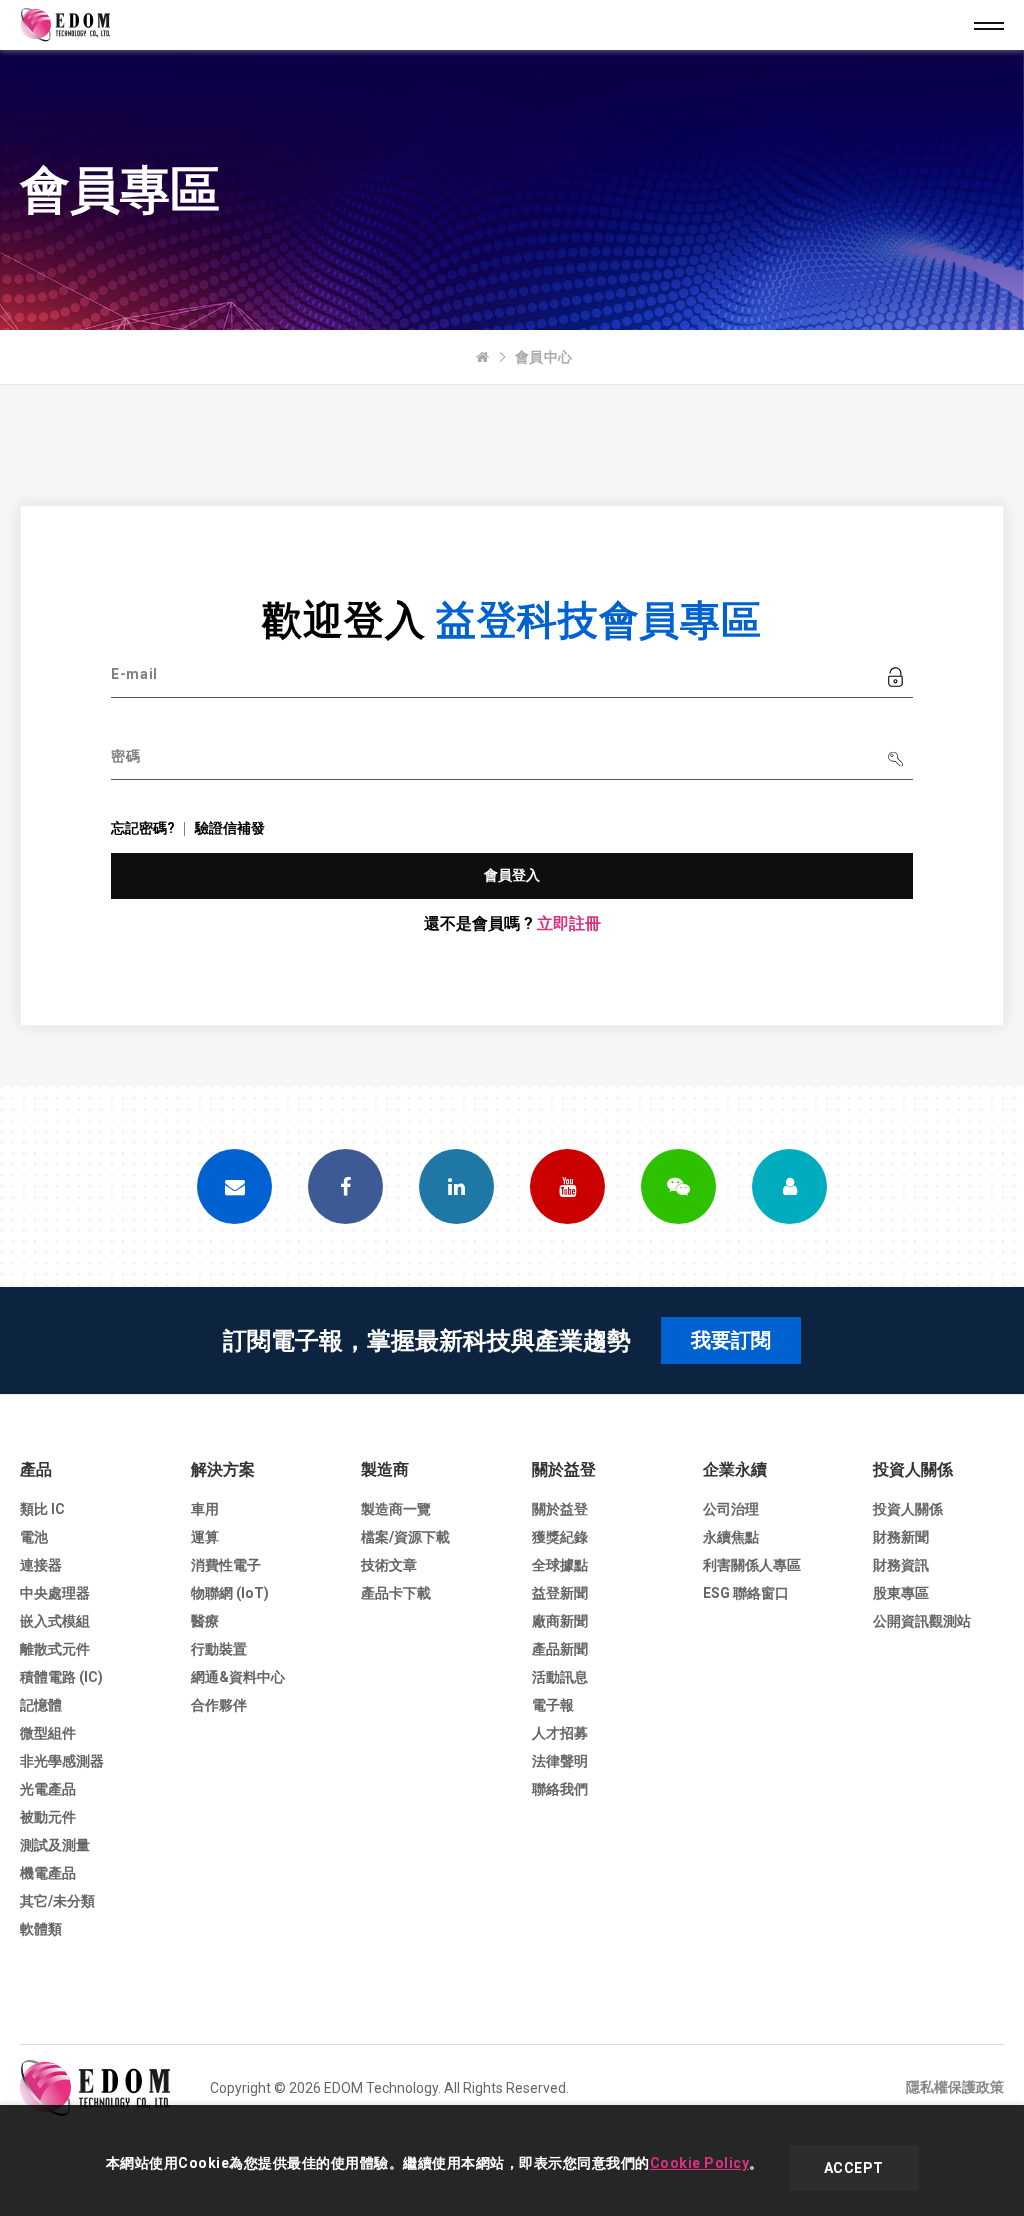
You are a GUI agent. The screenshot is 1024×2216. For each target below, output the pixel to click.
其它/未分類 (57, 1901)
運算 (205, 1537)
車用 (205, 1509)
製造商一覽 (396, 1509)
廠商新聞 (560, 1621)
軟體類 (41, 1929)
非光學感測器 (62, 1761)
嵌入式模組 (55, 1621)
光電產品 (48, 1789)
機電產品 (48, 1873)
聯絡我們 (560, 1789)
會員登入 (512, 875)
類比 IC (42, 1509)
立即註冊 (569, 923)
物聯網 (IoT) (230, 1593)
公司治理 (731, 1509)
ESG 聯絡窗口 (746, 1593)
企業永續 (735, 1469)
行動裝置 (219, 1649)
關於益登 (564, 1469)
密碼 (125, 756)
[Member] (789, 1186)
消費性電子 (226, 1565)
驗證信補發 (230, 828)
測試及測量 (55, 1845)
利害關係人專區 (752, 1565)
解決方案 (223, 1469)
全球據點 (560, 1565)
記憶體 (41, 1705)
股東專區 (901, 1593)
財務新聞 (901, 1537)
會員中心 (544, 357)
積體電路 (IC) (61, 1677)
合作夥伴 (219, 1705)
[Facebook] (345, 1186)
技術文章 (389, 1565)
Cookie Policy (700, 2163)
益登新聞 (560, 1593)
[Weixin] (678, 1186)
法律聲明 (560, 1761)
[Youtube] (567, 1186)
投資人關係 (913, 1469)
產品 (36, 1469)
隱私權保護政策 (955, 2087)
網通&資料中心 (238, 1677)
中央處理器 (55, 1593)
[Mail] (234, 1186)
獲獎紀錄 (560, 1537)
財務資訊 (901, 1565)
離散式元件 (55, 1649)
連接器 (41, 1565)
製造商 (385, 1469)
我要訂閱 (731, 1340)
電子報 (553, 1705)
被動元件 (48, 1817)
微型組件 (48, 1733)
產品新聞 (560, 1649)
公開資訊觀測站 (922, 1621)
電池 (34, 1537)
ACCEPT (854, 2168)
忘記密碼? (143, 828)
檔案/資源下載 (405, 1537)
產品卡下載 (396, 1593)
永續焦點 (731, 1537)
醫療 (205, 1621)
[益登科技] (483, 357)
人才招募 (560, 1733)
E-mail (134, 674)
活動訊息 (560, 1677)
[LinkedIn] (456, 1186)
